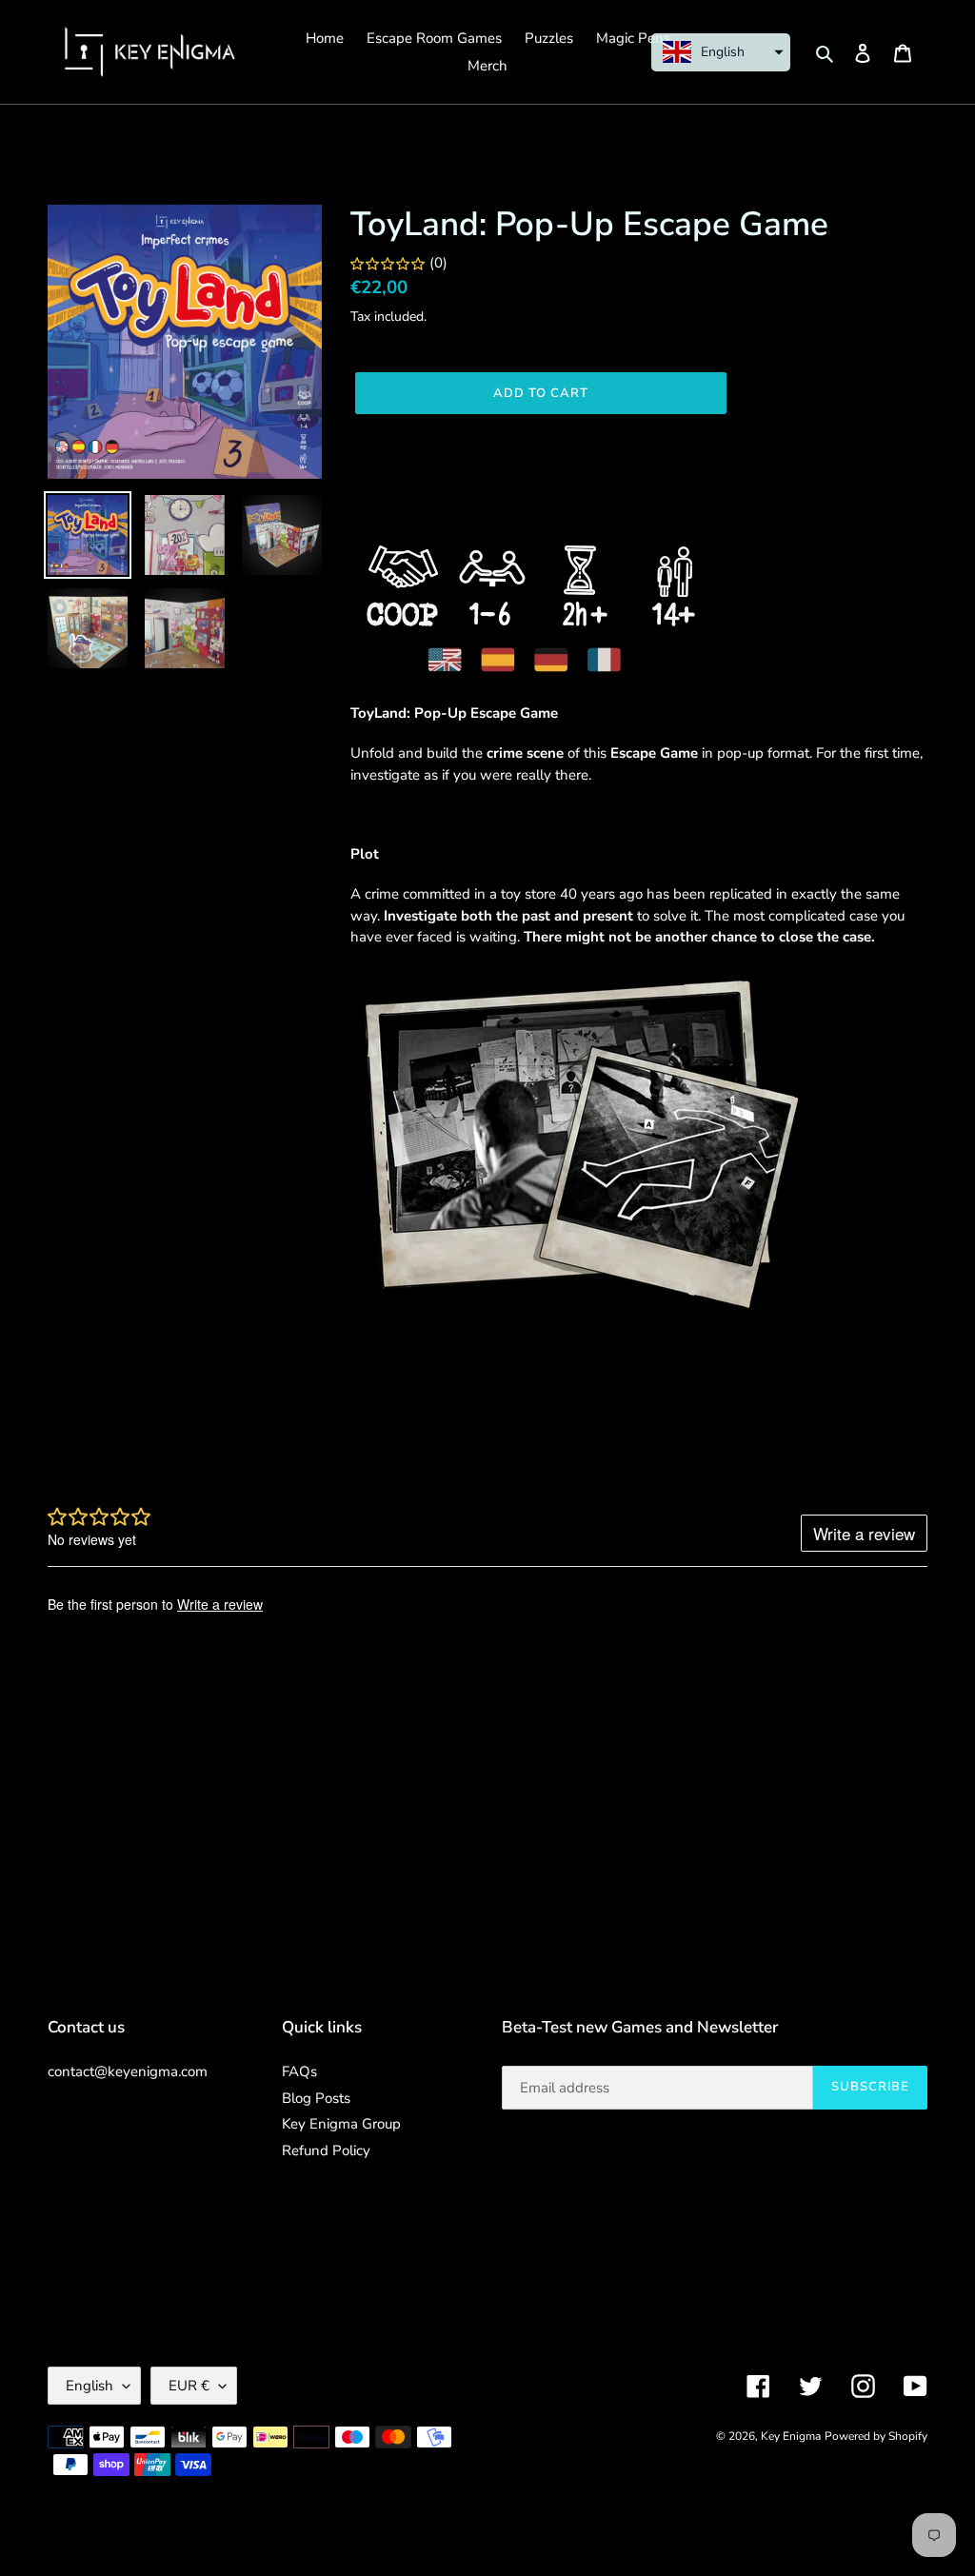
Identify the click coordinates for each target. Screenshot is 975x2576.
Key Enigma (791, 2436)
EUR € (189, 2386)
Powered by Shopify (876, 2436)
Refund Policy (326, 2150)
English (90, 2386)
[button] (721, 52)
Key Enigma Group (341, 2124)
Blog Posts (316, 2098)
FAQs (299, 2071)
